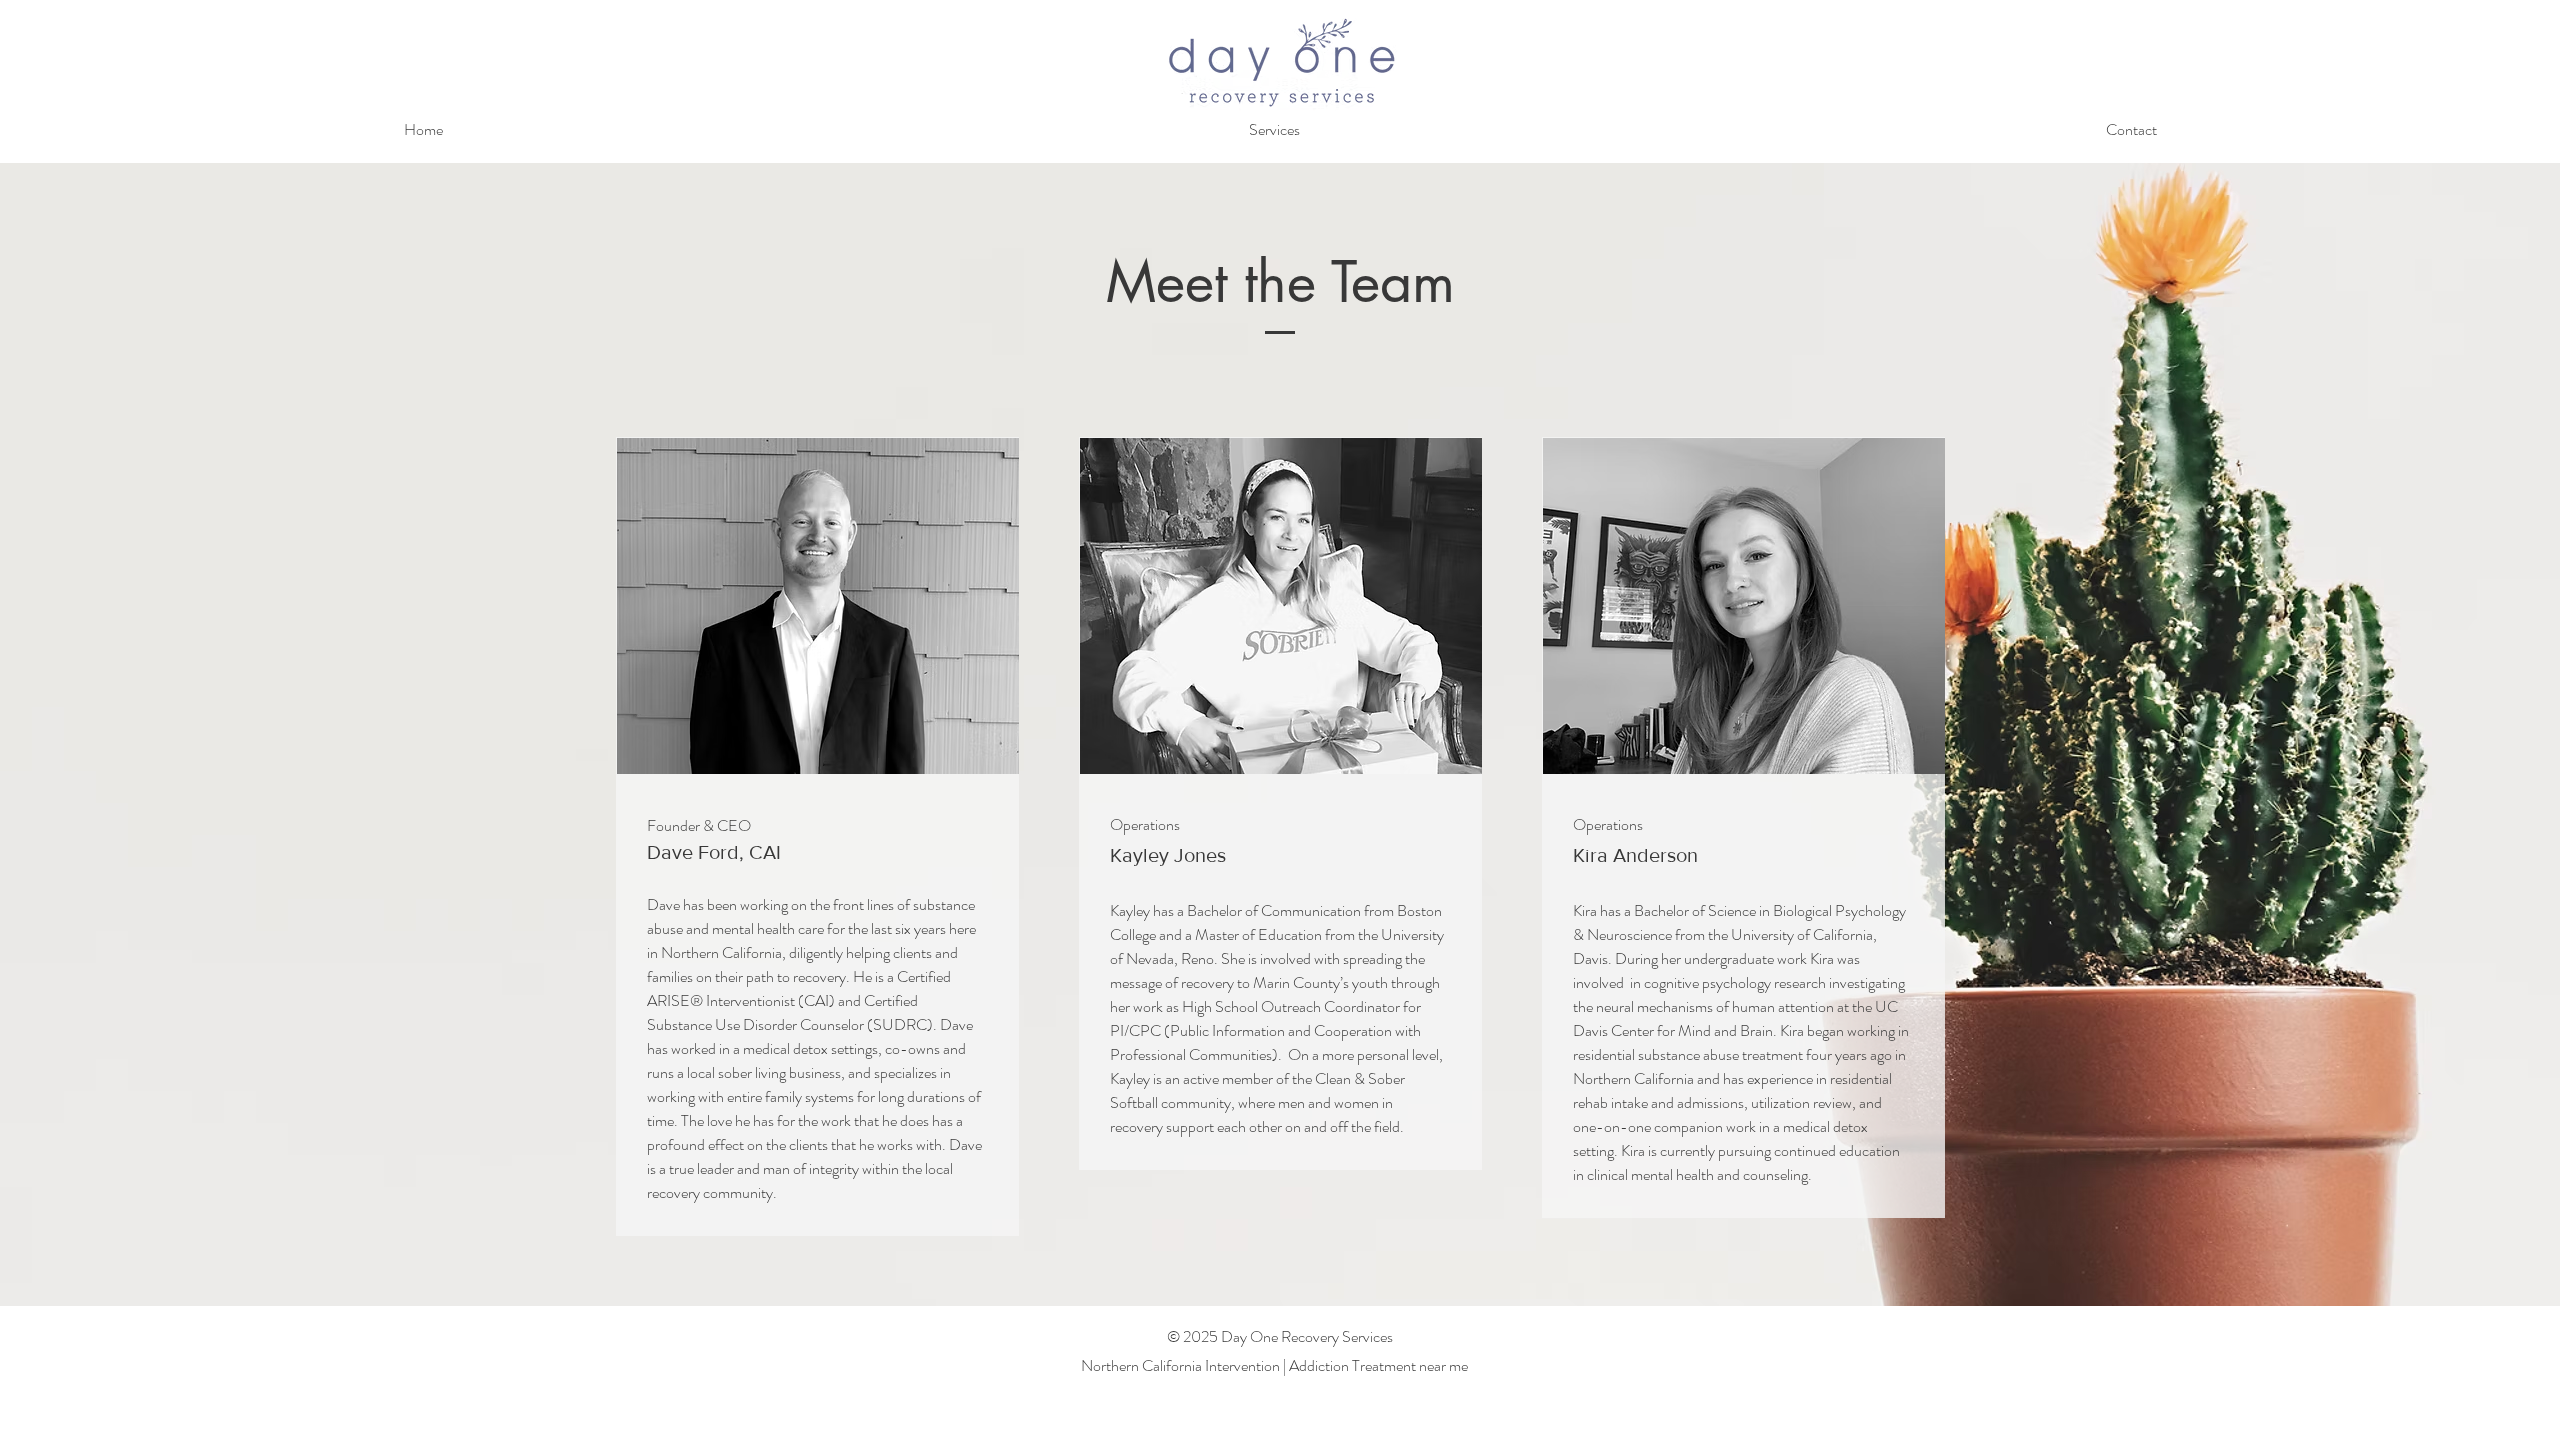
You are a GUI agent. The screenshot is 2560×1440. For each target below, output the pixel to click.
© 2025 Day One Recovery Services (1280, 1336)
